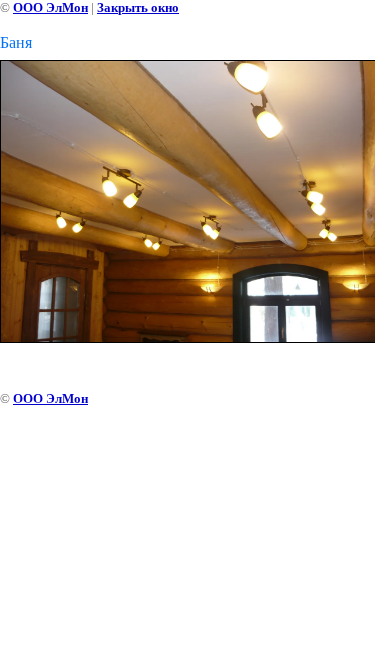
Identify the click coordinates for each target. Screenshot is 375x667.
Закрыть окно (138, 7)
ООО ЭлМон (50, 7)
